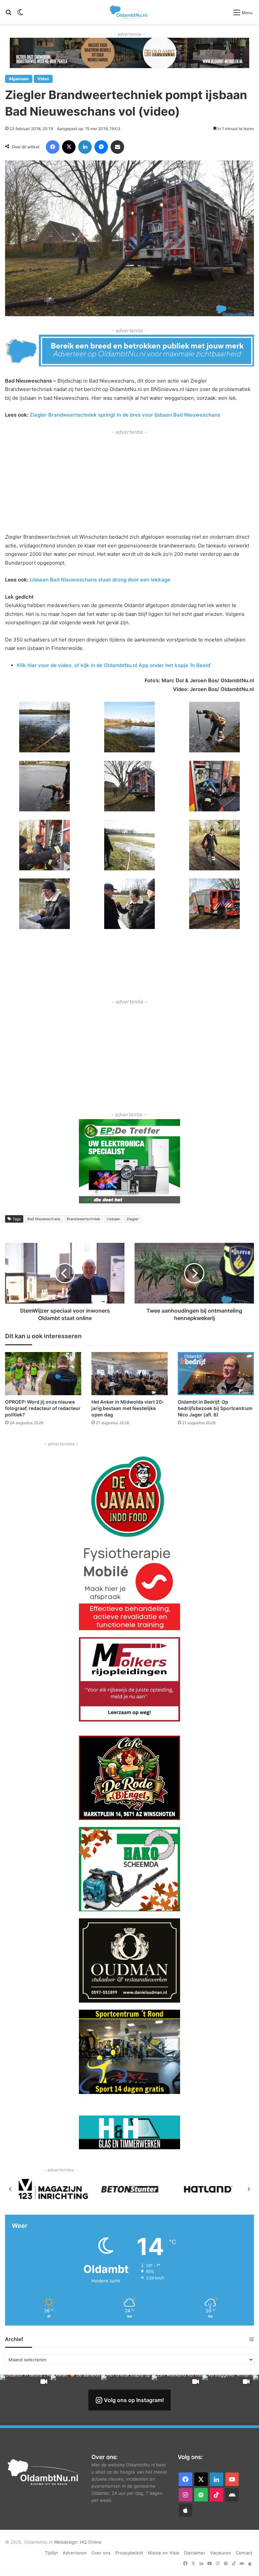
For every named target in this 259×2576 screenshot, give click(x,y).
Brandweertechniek (83, 1219)
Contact (244, 2553)
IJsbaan (113, 1219)
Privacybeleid (129, 2553)
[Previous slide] (10, 2189)
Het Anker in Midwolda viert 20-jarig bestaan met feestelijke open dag (128, 1408)
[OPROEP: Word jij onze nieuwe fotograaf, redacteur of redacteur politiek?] (43, 1373)
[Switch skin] (20, 15)
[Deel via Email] (117, 147)
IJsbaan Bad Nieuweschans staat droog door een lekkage (99, 580)
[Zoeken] (8, 15)
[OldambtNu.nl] (129, 12)
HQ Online (91, 2542)
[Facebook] (53, 147)
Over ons (101, 2553)
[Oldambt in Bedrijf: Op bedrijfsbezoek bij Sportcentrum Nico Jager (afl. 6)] (216, 1373)
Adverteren (75, 2553)
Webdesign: (67, 2542)
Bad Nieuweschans (44, 1219)
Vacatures (221, 2553)
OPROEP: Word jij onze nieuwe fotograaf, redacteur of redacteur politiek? (43, 1408)
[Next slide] (249, 2189)
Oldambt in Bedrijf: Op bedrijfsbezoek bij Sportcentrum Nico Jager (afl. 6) (215, 1408)
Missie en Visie (164, 2553)
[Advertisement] (129, 483)
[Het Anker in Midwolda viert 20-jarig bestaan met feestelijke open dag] (129, 1373)
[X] (69, 147)
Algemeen (19, 79)
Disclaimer (195, 2553)
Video (43, 79)
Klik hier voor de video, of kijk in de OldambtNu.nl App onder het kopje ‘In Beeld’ (114, 665)
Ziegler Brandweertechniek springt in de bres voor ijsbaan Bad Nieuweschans (125, 415)
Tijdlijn (51, 2553)
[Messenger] (101, 147)
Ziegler (133, 1219)
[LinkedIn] (85, 147)
